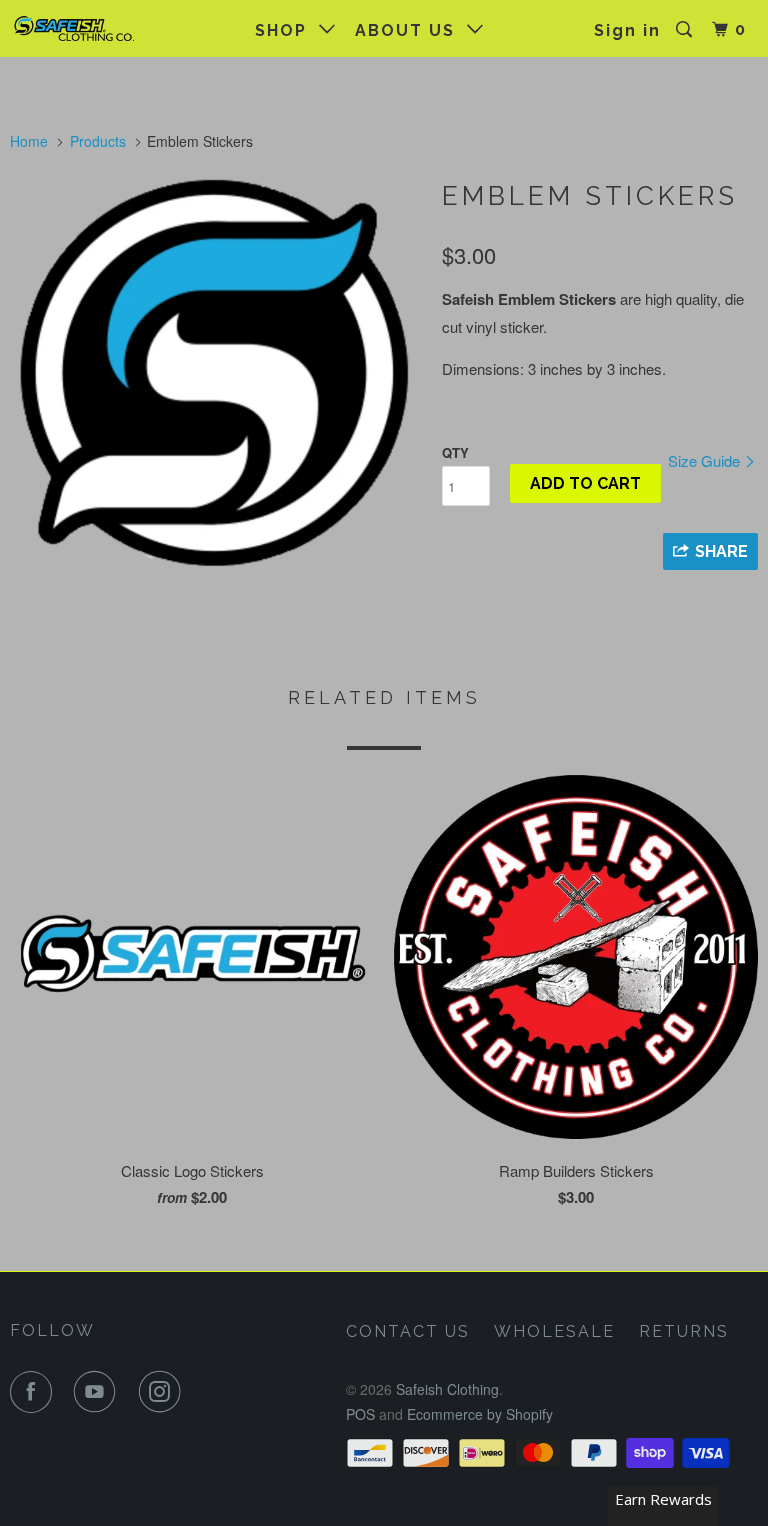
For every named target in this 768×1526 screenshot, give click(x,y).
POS (360, 1414)
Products (98, 141)
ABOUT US (411, 30)
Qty (455, 452)
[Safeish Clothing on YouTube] (99, 1392)
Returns (684, 1331)
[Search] (686, 30)
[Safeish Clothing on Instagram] (164, 1392)
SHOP (287, 30)
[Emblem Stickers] (216, 375)
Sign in (627, 30)
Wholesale (554, 1331)
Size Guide (706, 460)
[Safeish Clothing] (72, 28)
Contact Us (408, 1331)
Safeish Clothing (447, 1389)
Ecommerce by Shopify (480, 1414)
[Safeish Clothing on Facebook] (35, 1392)
